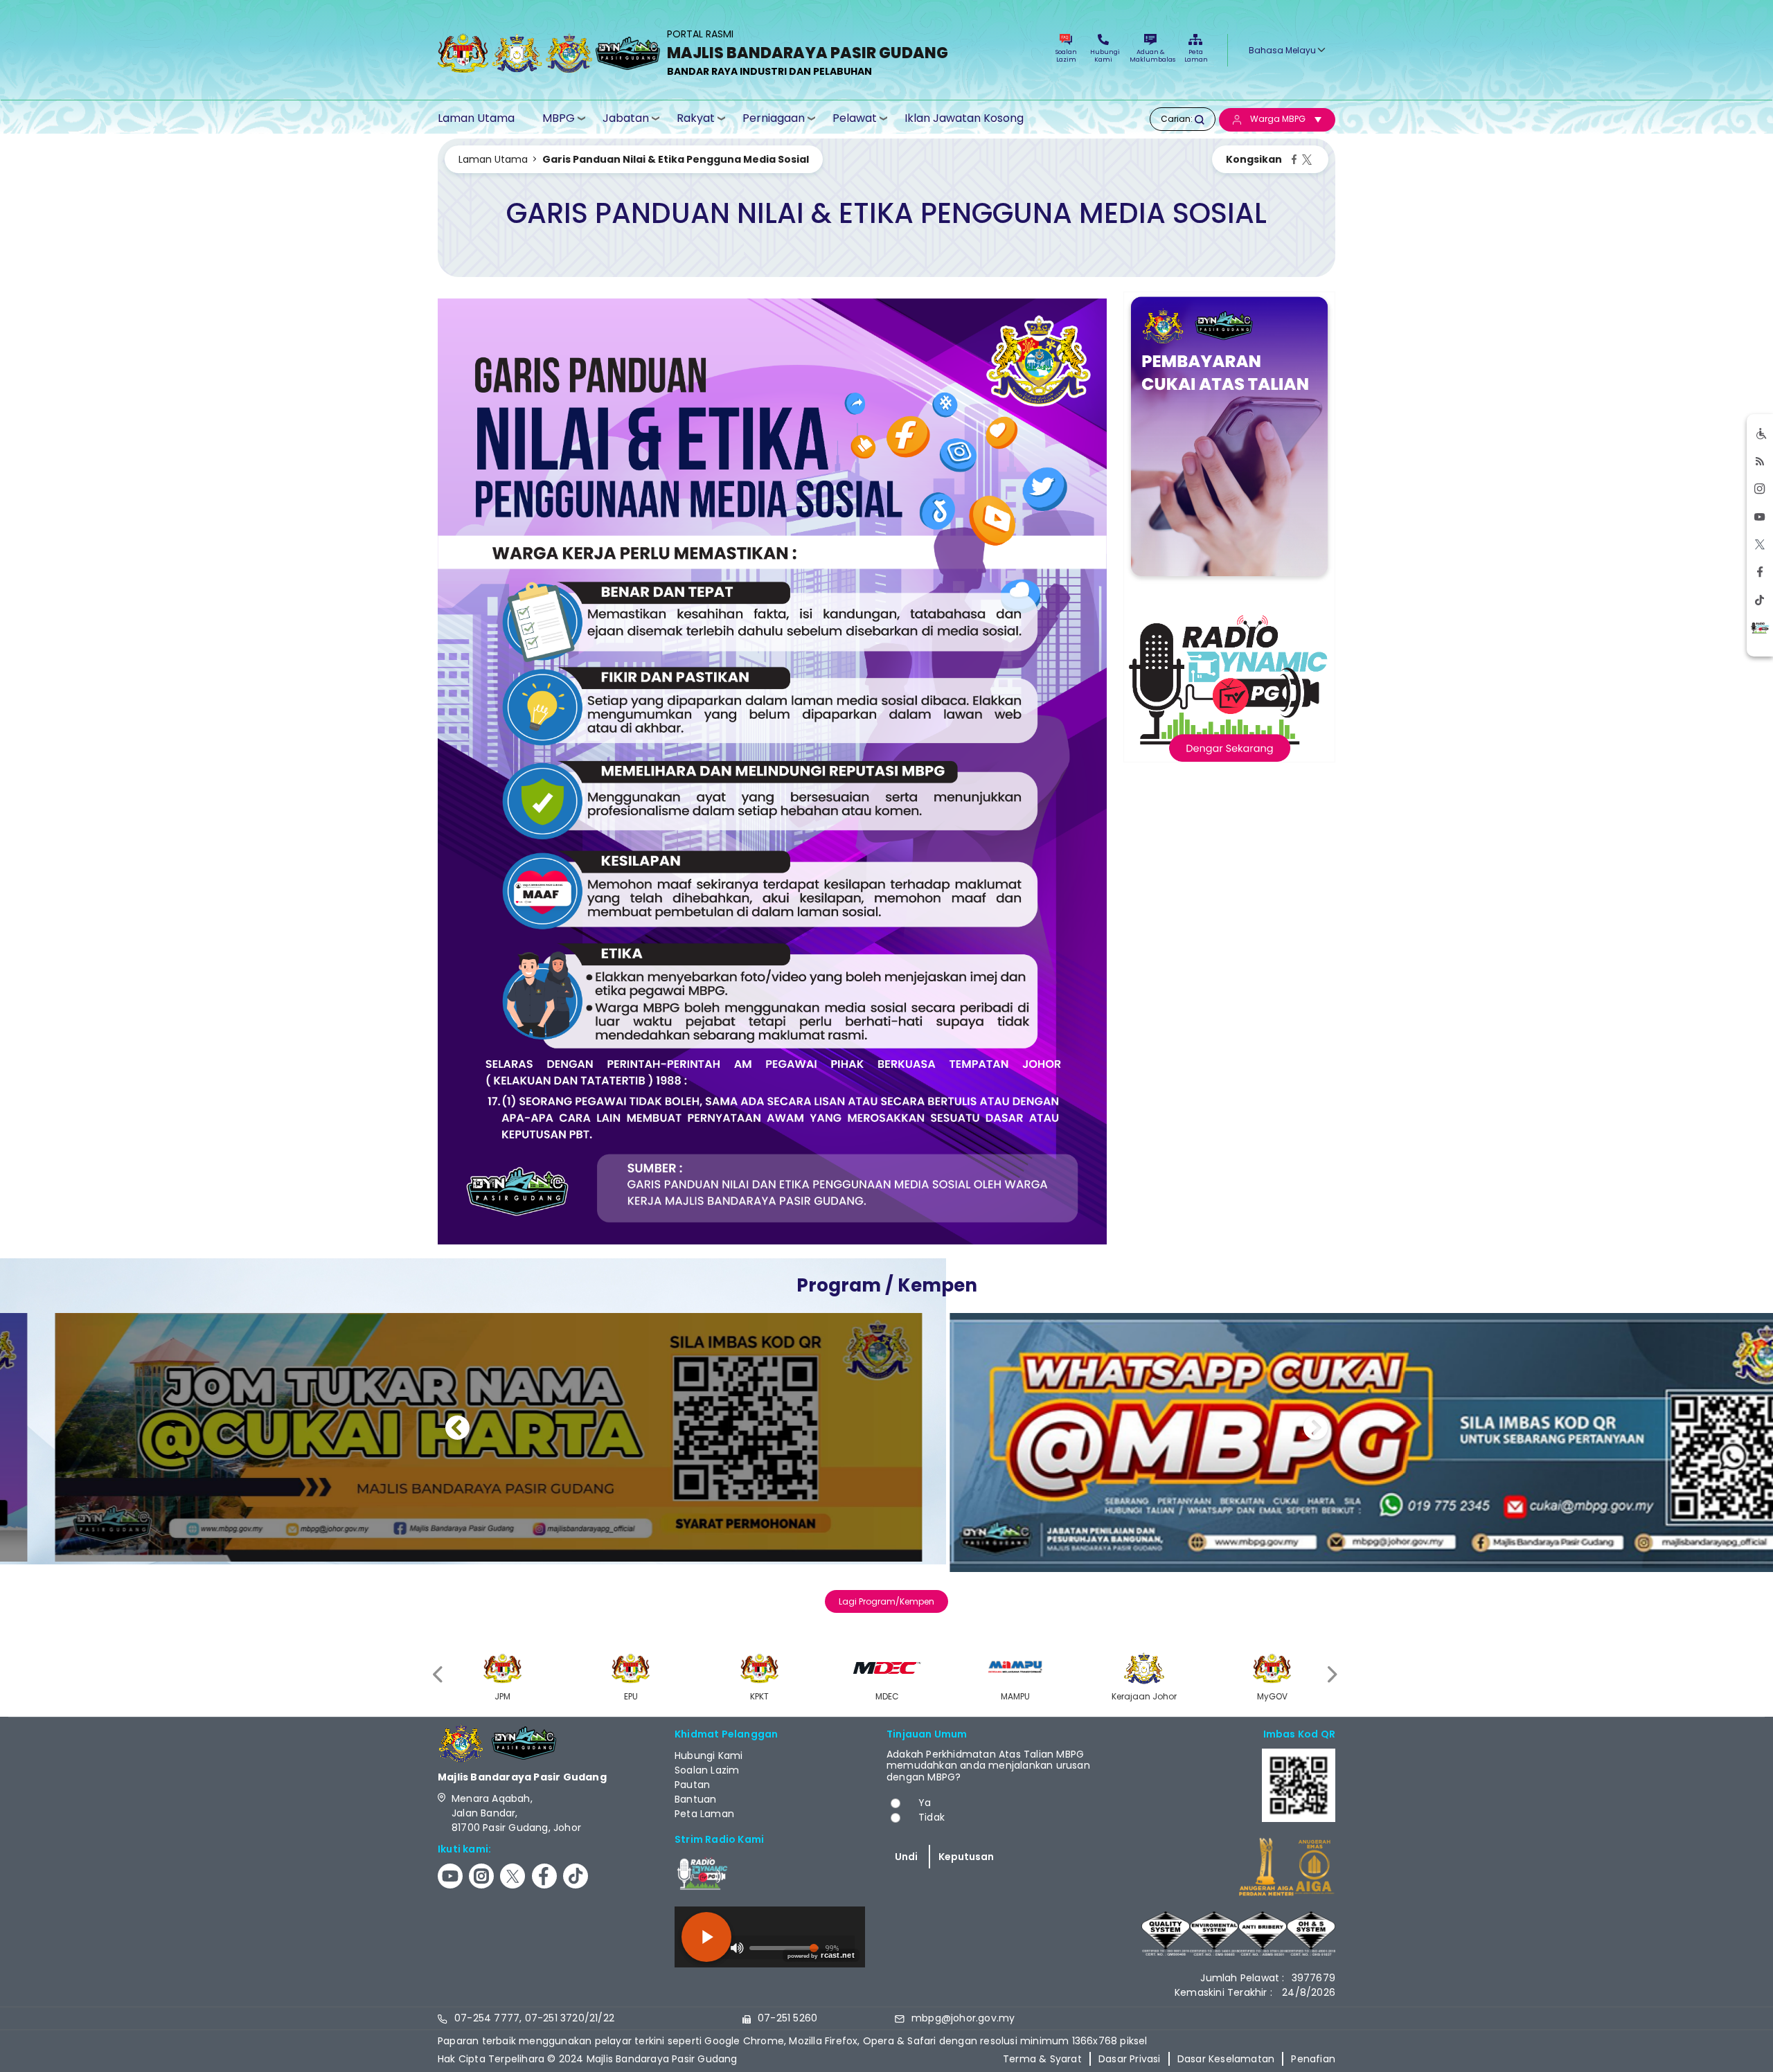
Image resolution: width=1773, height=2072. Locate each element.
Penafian (1313, 2059)
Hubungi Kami (1103, 56)
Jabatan (626, 118)
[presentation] (439, 1675)
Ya (925, 1803)
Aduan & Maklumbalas (1150, 56)
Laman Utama (476, 118)
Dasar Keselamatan (1226, 2059)
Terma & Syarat (1042, 2059)
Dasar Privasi (1130, 2059)
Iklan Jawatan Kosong (964, 118)
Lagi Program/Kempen (886, 1601)
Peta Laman (1195, 56)
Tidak (932, 1817)
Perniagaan (774, 118)
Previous (457, 1430)
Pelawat (855, 118)
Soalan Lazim (1066, 56)
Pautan (692, 1785)
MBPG (559, 118)
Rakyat (696, 118)
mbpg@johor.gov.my (963, 2018)
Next (1316, 1430)
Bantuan (695, 1799)
